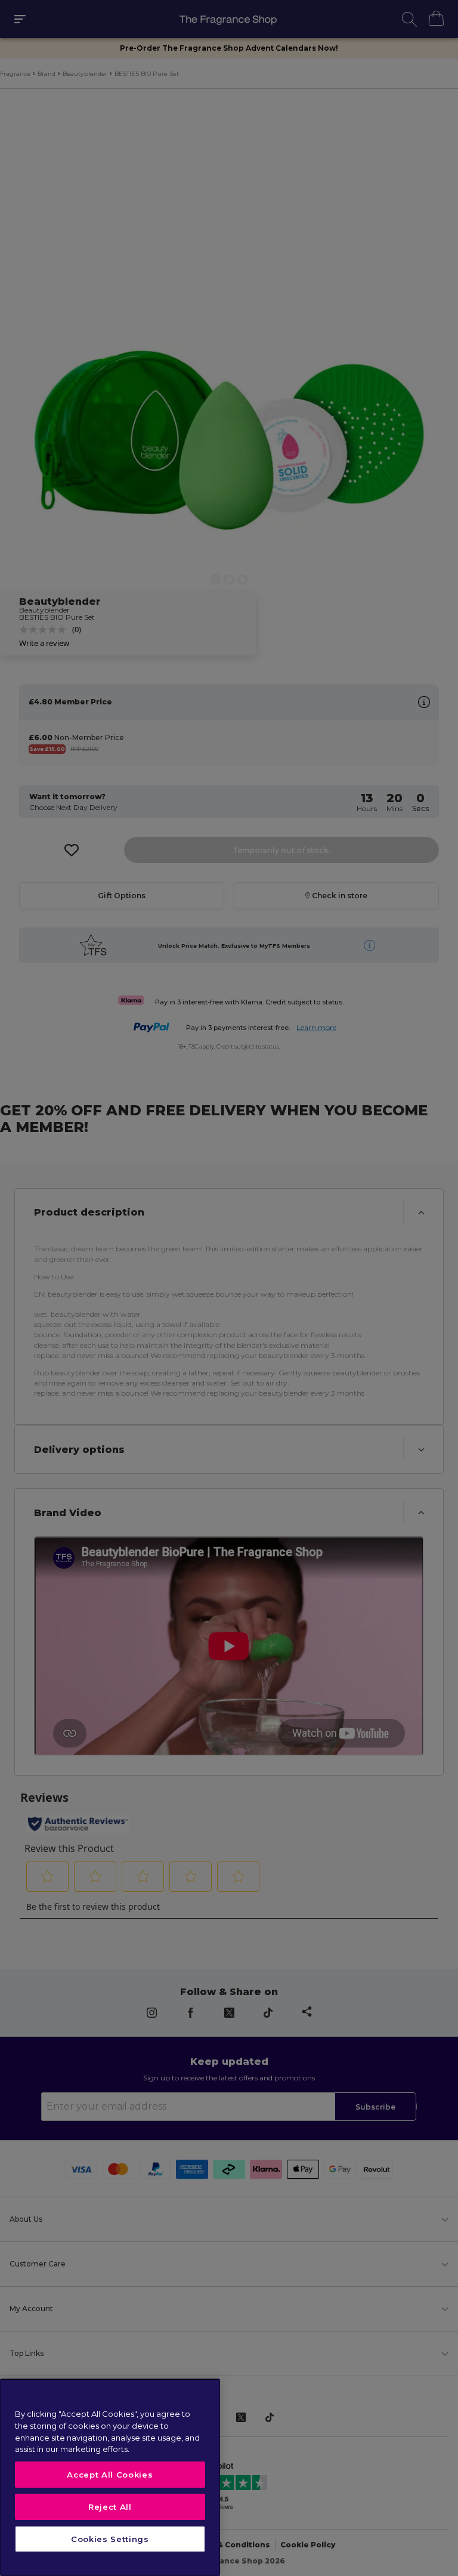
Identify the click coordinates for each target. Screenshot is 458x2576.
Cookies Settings (110, 2539)
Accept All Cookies (110, 2475)
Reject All (110, 2507)
